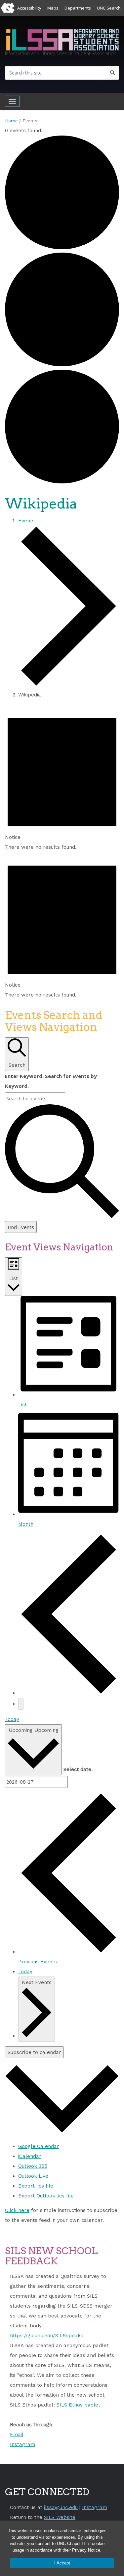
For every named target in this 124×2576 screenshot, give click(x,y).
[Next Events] (21, 1704)
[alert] (62, 778)
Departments (78, 8)
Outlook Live (33, 2176)
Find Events (21, 1227)
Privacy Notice (86, 2550)
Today (12, 1719)
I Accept (62, 2563)
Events (26, 521)
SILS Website (60, 2517)
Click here (17, 2210)
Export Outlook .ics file (46, 2196)
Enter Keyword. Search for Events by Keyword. (51, 1081)
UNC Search (109, 8)
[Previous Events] (69, 1693)
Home (11, 121)
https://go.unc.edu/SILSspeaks (47, 2336)
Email (17, 2435)
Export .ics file (36, 2186)
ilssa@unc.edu (61, 2507)
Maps (53, 8)
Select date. (78, 1769)
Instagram (22, 2444)
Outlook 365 (33, 2166)
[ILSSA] (62, 39)
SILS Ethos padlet (78, 2405)
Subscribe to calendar (34, 2052)
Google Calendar (39, 2146)
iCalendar (30, 2156)
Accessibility (29, 8)
